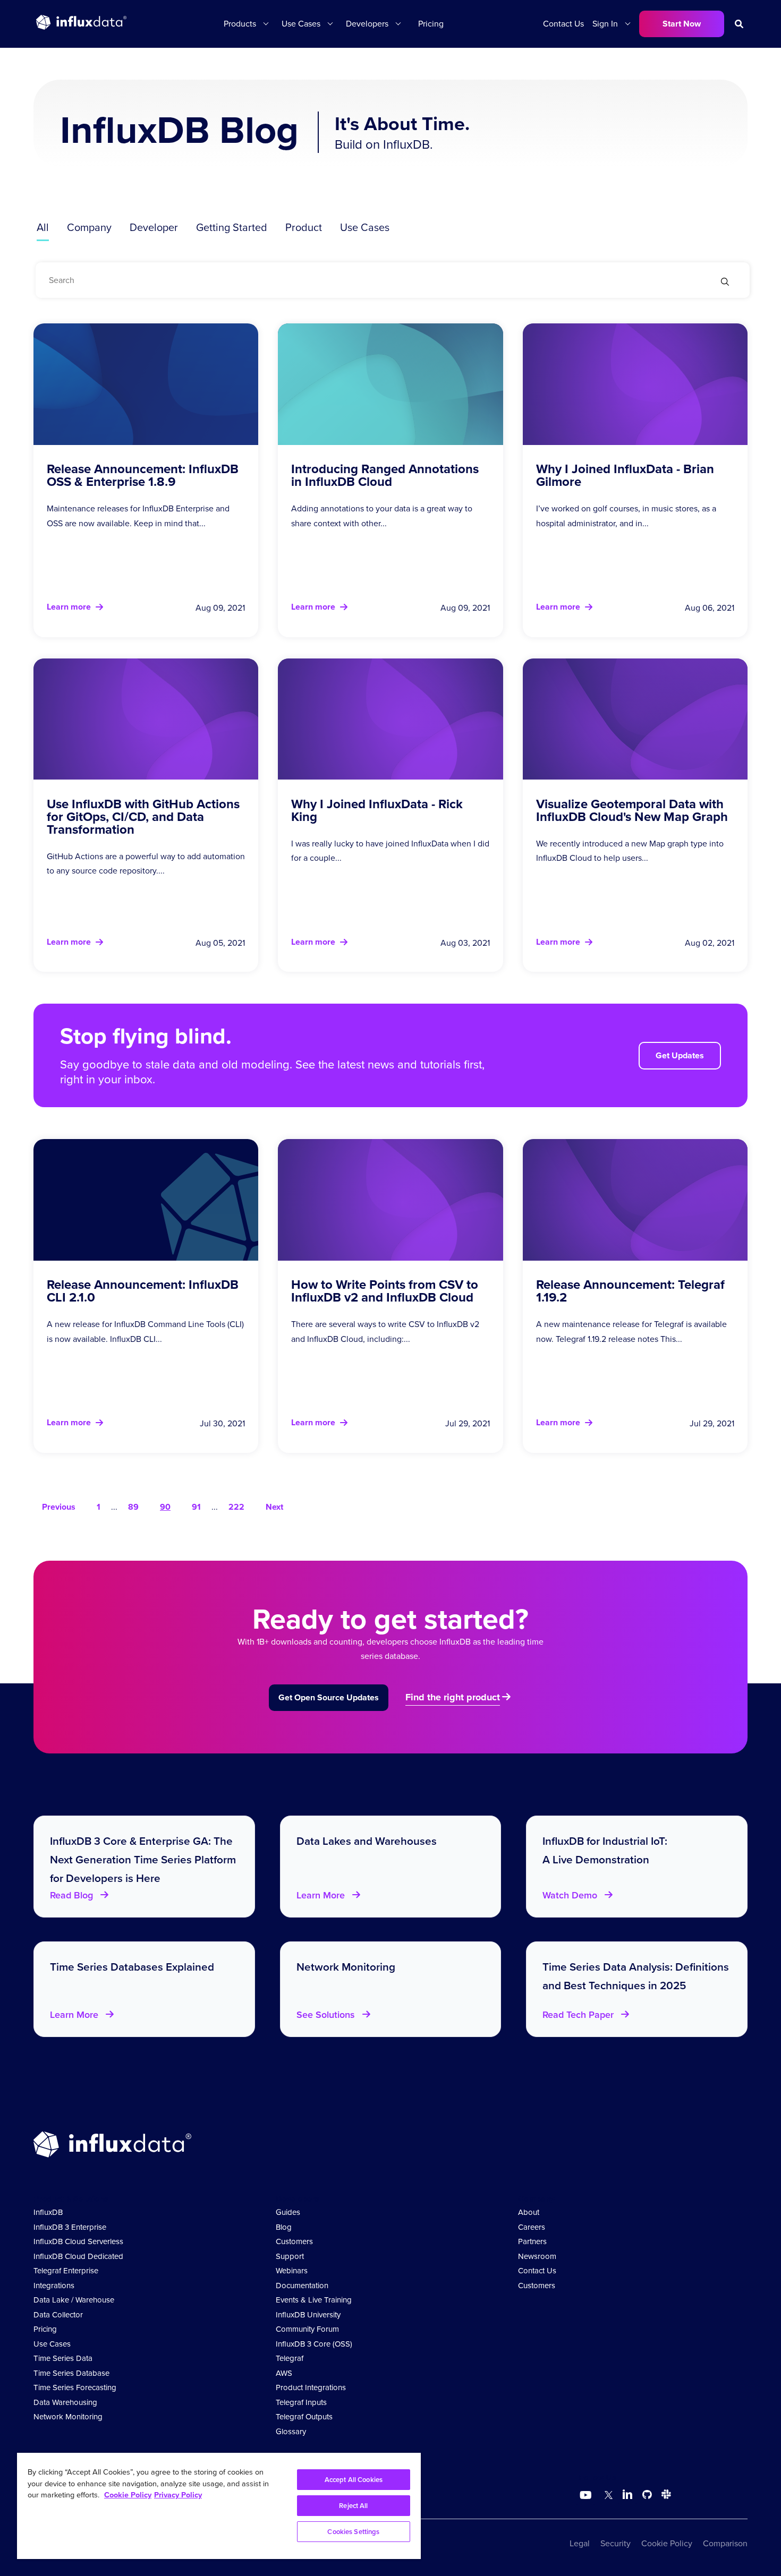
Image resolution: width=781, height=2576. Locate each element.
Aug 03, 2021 (465, 943)
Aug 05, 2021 (220, 943)
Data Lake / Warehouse (74, 2300)
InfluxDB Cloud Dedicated (78, 2256)
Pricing (431, 24)
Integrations (54, 2286)
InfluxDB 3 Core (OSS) (314, 2344)
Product (304, 227)
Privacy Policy (178, 2495)
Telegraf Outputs (304, 2417)
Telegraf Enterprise (66, 2271)
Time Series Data (63, 2358)
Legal (580, 2543)
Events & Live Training (314, 2300)
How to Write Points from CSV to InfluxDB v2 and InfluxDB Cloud (385, 1291)
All (43, 227)
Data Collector (58, 2315)
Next (274, 1507)
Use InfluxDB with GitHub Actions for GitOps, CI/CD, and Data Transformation (143, 817)
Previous (59, 1507)
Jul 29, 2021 (468, 1423)
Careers (532, 2227)
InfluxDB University (308, 2315)
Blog (284, 2227)
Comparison (725, 2543)
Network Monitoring (68, 2417)
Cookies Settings (353, 2532)
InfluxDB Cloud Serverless (78, 2241)
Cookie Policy (667, 2543)
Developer (154, 227)
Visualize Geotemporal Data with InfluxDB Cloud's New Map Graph (632, 810)
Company (89, 227)
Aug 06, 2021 (710, 608)
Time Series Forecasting (75, 2387)
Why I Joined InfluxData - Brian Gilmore (625, 475)
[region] (219, 2506)
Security (616, 2543)
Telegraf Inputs (301, 2402)
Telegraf (290, 2358)
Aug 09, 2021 (220, 608)
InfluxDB (48, 2212)
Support (290, 2256)
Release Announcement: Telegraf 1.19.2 (630, 1291)
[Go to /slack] (664, 2496)
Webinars (292, 2271)
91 (196, 1507)
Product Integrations (311, 2387)
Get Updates (680, 1055)
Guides (288, 2212)
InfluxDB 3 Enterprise (70, 2227)
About (529, 2212)
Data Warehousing (65, 2402)
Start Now (682, 24)
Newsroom (537, 2256)
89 (133, 1507)
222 (236, 1507)
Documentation (302, 2286)
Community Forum (307, 2329)
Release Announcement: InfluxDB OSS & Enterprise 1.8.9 (143, 475)
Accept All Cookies (354, 2480)
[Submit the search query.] (725, 283)
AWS (284, 2373)
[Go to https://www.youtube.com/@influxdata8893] (587, 2495)
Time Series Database (71, 2373)
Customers (294, 2241)
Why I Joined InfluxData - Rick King (377, 810)
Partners (532, 2241)
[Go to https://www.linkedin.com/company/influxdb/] (627, 2494)
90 (165, 1507)
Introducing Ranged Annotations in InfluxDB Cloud (385, 475)
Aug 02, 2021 (710, 943)
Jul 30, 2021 (222, 1423)
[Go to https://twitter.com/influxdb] (606, 2496)
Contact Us (563, 24)
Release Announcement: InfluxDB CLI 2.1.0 (143, 1291)
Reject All (353, 2506)
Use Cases (365, 227)
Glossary (291, 2432)
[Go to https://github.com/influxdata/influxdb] (647, 2496)
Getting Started (232, 227)
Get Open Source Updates (329, 1697)
